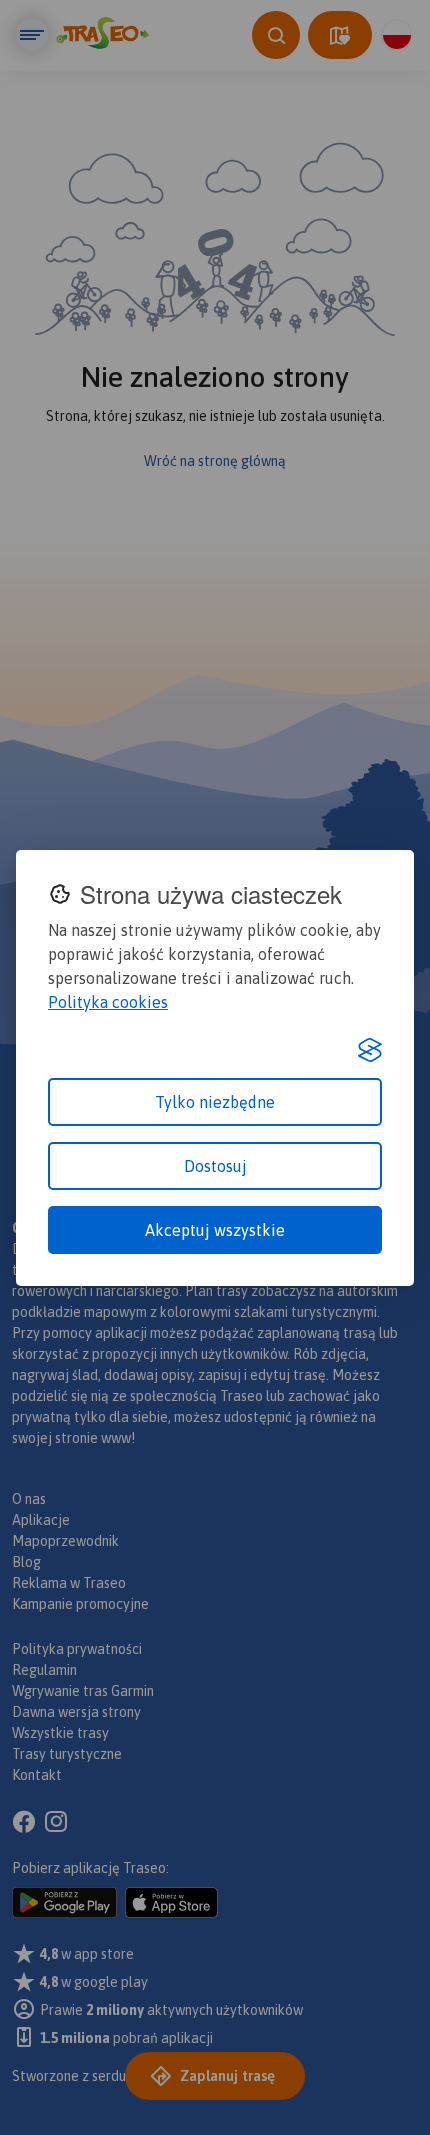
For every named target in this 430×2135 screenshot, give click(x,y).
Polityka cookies (108, 1002)
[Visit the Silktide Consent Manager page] (370, 1050)
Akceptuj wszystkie (215, 1230)
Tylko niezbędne (215, 1102)
